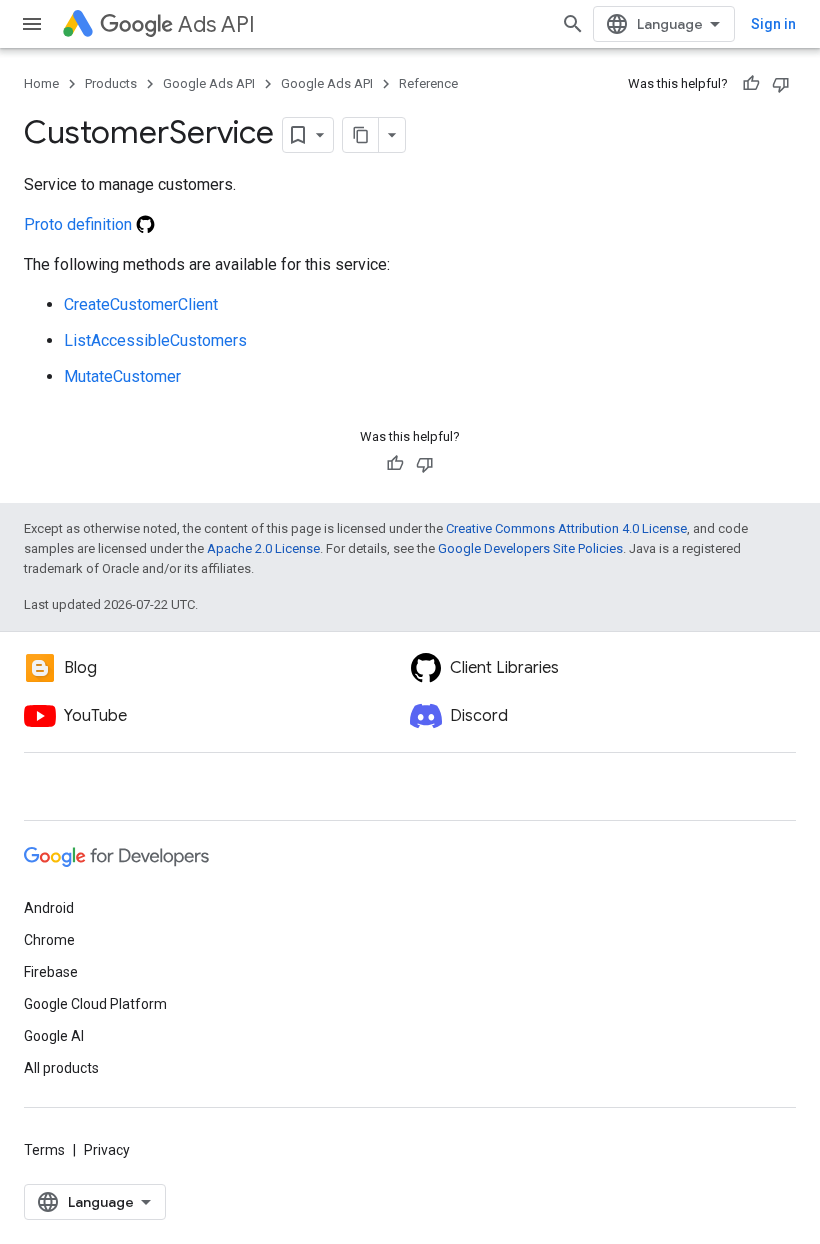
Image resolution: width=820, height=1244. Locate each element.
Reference (428, 83)
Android (49, 908)
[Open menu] (32, 24)
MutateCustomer (122, 376)
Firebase (51, 972)
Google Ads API (209, 83)
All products (61, 1068)
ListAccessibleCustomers (155, 340)
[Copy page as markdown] (361, 135)
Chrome (49, 940)
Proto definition (80, 224)
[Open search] (573, 24)
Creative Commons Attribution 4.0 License (566, 528)
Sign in (773, 24)
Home (41, 83)
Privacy (107, 1150)
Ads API (216, 24)
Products (111, 83)
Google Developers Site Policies (530, 548)
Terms (44, 1150)
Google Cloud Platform (95, 1004)
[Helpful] (751, 84)
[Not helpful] (781, 84)
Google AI (54, 1036)
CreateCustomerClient (141, 304)
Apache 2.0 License (263, 548)
